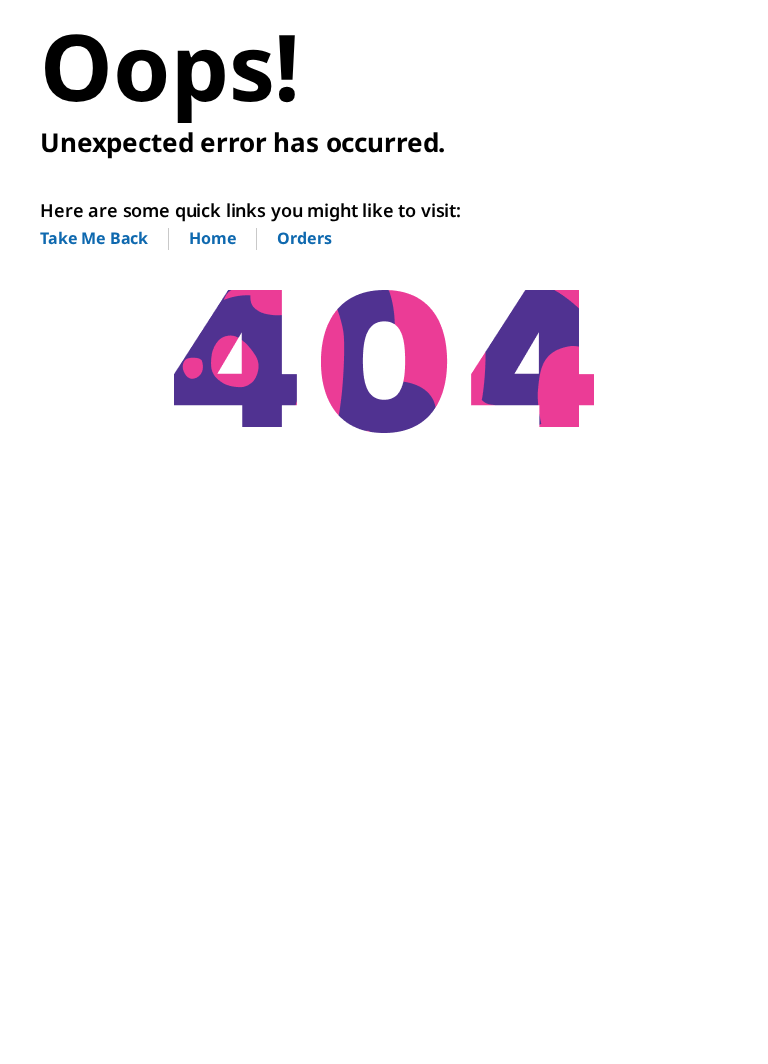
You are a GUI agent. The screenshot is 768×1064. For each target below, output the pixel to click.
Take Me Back (94, 238)
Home (212, 238)
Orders (304, 238)
